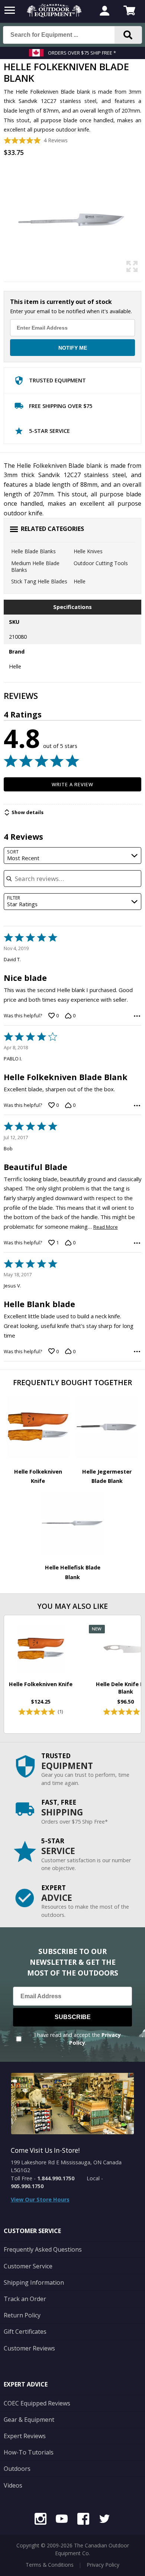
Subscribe (73, 2017)
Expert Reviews (25, 2436)
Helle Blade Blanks (33, 551)
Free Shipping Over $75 (61, 406)
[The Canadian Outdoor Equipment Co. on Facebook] (83, 2520)
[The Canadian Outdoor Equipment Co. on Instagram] (41, 2520)
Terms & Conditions (50, 2565)
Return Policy (22, 2315)
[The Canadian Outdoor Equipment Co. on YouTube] (62, 2520)
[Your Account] (104, 12)
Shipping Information (34, 2282)
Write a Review (73, 784)
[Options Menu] (137, 1016)
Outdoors (17, 2469)
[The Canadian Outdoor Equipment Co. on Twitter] (104, 2520)
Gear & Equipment (29, 2420)
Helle (80, 581)
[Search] (128, 35)
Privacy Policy (103, 2565)
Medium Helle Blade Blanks (35, 566)
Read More (106, 1227)
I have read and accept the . (78, 2039)
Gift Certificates (25, 2332)
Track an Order (25, 2299)
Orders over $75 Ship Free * (82, 53)
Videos (13, 2485)
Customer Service (28, 2266)
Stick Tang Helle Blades (39, 581)
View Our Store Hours (40, 2199)
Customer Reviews (29, 2348)
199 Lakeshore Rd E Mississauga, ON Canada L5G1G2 (66, 2166)
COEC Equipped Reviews (37, 2403)
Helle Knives (88, 551)
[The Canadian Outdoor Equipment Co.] (54, 15)
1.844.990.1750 (56, 2178)
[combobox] (73, 856)
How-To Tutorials (29, 2452)
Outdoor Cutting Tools (101, 563)
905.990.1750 (27, 2186)
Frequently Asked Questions (43, 2249)
